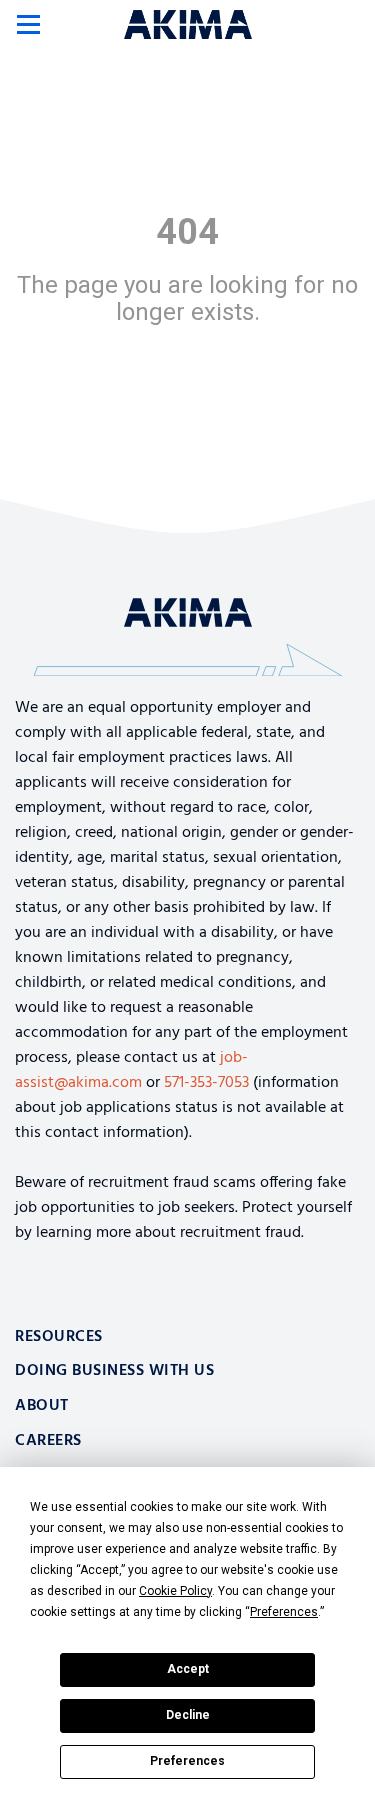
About (42, 1406)
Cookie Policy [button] (175, 1591)
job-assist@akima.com (131, 1070)
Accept (188, 1669)
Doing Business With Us (114, 1371)
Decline (188, 1715)
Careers (48, 1441)
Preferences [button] (284, 1612)
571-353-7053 (206, 1083)
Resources (59, 1337)
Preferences (187, 1761)
